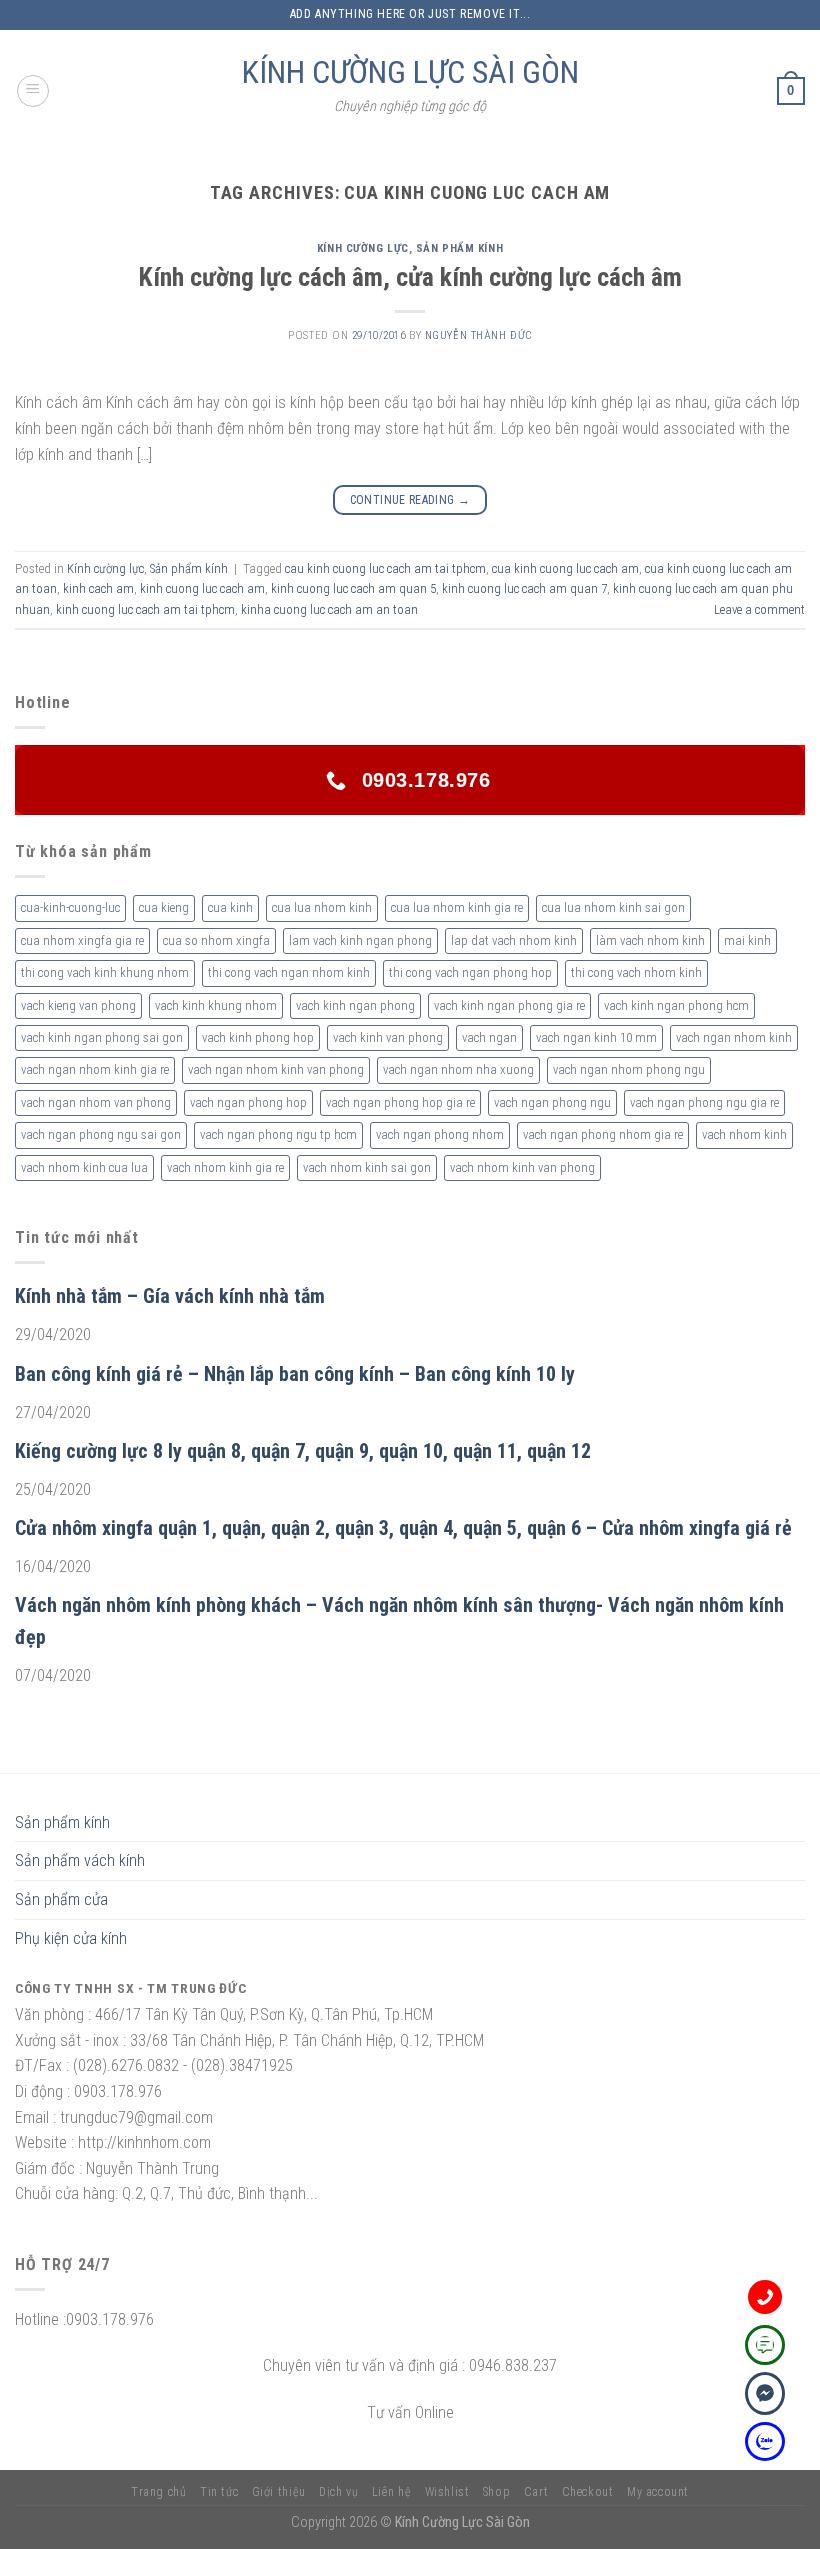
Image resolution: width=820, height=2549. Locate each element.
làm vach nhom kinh (650, 940)
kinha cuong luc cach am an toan (329, 609)
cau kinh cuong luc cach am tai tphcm (385, 568)
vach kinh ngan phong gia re (509, 1005)
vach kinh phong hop (258, 1037)
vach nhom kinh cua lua (84, 1167)
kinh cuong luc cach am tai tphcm (145, 609)
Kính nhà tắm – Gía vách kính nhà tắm (170, 1296)
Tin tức (219, 2492)
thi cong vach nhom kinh (636, 972)
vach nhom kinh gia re (225, 1167)
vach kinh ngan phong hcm (676, 1005)
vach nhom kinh (744, 1134)
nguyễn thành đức (478, 335)
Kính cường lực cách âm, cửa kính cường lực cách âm (410, 277)
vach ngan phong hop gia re (400, 1102)
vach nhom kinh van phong (522, 1167)
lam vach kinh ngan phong (360, 940)
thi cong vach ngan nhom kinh (289, 972)
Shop (496, 2492)
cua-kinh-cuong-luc (70, 907)
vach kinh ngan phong (355, 1005)
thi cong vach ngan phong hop (470, 972)
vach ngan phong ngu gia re (704, 1102)
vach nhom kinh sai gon (367, 1167)
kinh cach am (98, 588)
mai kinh (747, 940)
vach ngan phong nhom (440, 1134)
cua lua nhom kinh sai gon (613, 907)
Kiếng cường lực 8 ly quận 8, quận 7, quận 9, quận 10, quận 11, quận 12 (303, 1451)
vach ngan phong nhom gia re (603, 1134)
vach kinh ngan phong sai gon (102, 1037)
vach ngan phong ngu (552, 1102)
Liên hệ (391, 2492)
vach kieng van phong (78, 1005)
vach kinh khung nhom (216, 1005)
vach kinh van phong (388, 1037)
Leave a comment (759, 609)
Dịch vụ (338, 2492)
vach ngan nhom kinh (734, 1037)
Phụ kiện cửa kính (71, 1938)
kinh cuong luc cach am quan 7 (524, 588)
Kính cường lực (363, 248)
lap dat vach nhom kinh (514, 940)
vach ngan (489, 1037)
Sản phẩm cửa (61, 1899)
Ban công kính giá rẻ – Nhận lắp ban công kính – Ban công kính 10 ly (295, 1374)
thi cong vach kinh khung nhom (105, 972)
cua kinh (230, 907)
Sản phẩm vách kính (80, 1860)
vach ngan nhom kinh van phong (276, 1069)
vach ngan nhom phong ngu (629, 1069)
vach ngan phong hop (248, 1102)
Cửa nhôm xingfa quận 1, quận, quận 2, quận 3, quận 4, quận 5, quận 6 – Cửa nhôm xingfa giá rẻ (403, 1528)
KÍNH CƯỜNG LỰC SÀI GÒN (410, 72)
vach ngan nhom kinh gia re (95, 1069)
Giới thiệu (279, 2492)
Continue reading (410, 500)
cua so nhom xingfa (216, 940)
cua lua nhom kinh (322, 907)
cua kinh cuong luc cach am (565, 568)
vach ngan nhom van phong (96, 1102)
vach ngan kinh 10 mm (596, 1037)
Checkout (588, 2492)
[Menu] (33, 91)
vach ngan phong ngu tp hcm (278, 1134)
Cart (536, 2492)
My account (658, 2492)
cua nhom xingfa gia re (82, 940)
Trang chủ (159, 2492)
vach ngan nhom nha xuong (458, 1069)
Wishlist (447, 2492)
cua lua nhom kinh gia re (457, 907)
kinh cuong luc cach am (202, 588)
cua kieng (164, 907)
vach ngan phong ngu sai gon (101, 1134)
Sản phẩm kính (459, 248)
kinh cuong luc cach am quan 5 (353, 588)
